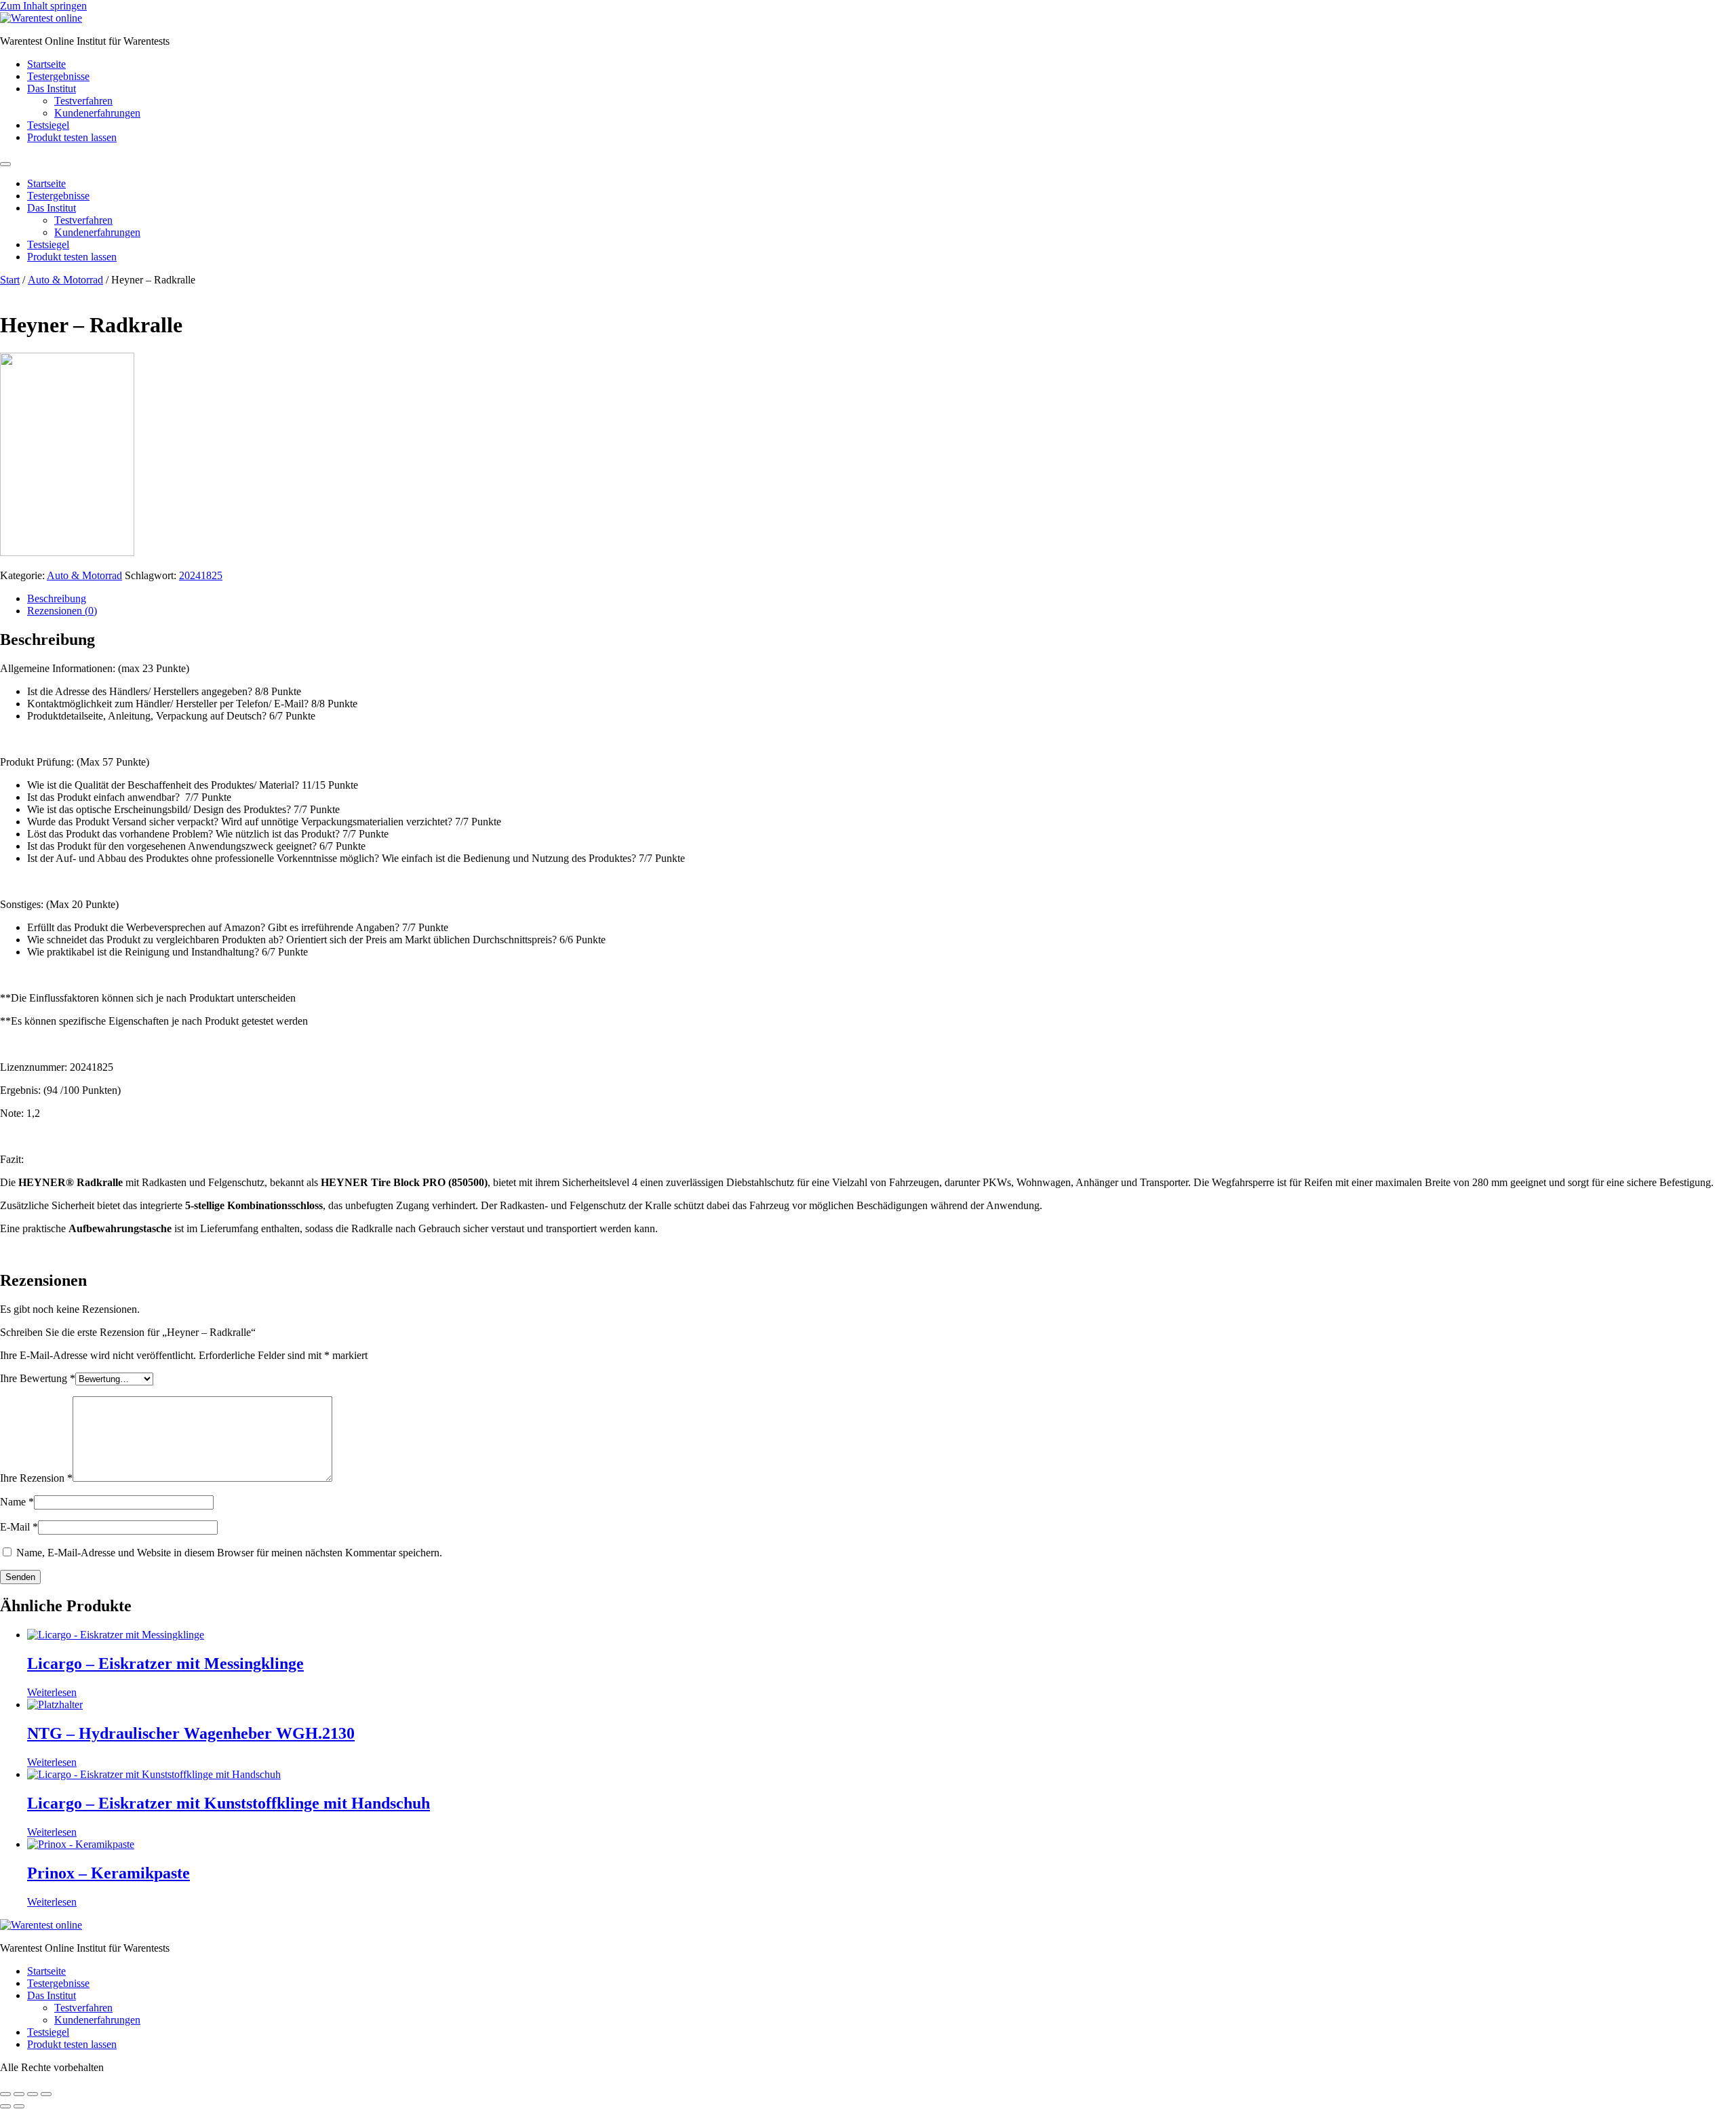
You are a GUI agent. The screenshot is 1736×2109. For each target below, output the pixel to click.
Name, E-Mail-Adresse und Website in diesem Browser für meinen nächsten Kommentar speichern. (229, 1553)
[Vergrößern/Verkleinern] (5, 2094)
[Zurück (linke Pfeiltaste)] (5, 2106)
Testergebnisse (58, 76)
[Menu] (5, 164)
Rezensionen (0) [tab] (62, 611)
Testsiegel (48, 125)
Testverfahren (83, 101)
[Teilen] (33, 2094)
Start (10, 280)
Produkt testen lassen (72, 137)
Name (17, 1502)
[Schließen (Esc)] (46, 2094)
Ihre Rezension (36, 1478)
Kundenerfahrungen (97, 113)
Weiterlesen (52, 1692)
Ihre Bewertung (38, 1378)
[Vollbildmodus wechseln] (19, 2094)
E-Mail (19, 1527)
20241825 (201, 575)
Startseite (46, 64)
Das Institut (52, 88)
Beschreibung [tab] (57, 598)
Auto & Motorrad (65, 280)
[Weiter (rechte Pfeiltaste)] (19, 2106)
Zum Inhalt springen (43, 6)
